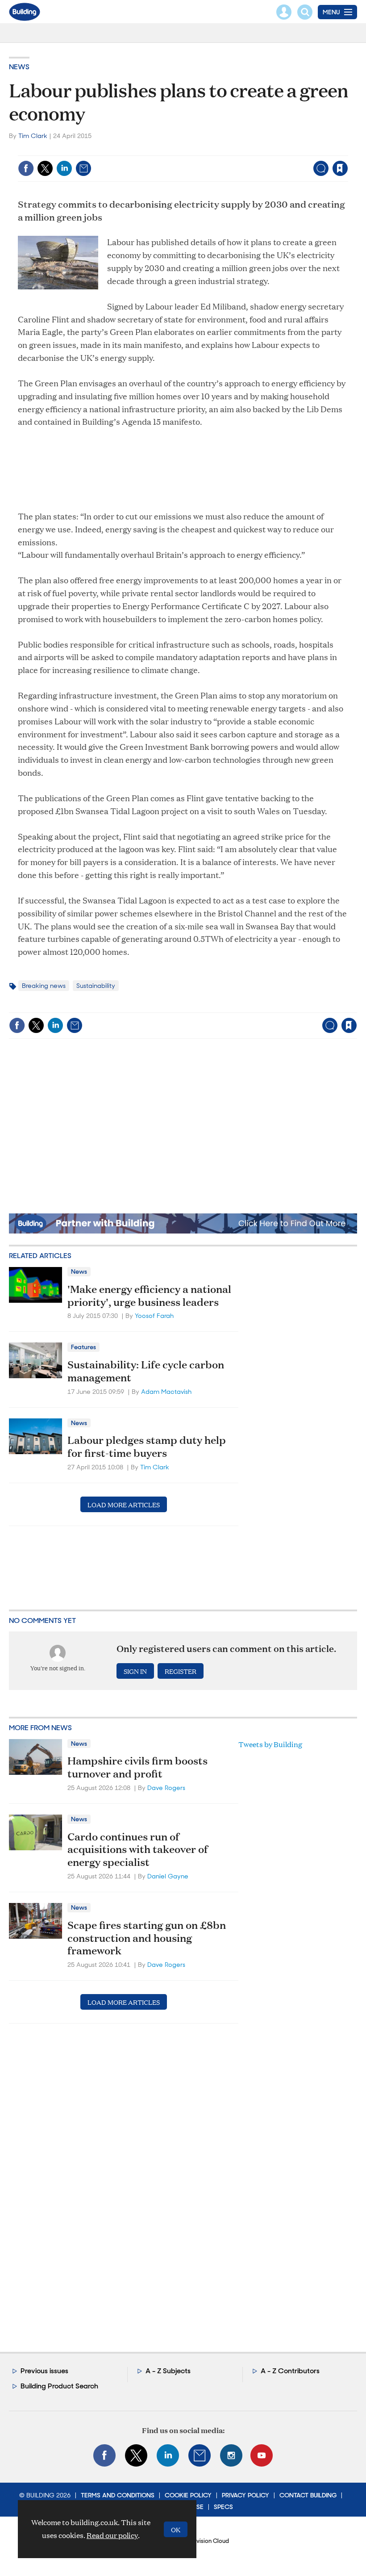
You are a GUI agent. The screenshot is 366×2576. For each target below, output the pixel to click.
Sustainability (96, 986)
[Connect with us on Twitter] (136, 2455)
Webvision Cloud (206, 2541)
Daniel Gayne (168, 1876)
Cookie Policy (188, 2495)
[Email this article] (83, 168)
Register (181, 1671)
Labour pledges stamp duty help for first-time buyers (147, 1446)
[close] (347, 150)
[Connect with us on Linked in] (168, 2455)
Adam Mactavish (166, 1392)
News (19, 67)
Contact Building (308, 2495)
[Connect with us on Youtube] (262, 2455)
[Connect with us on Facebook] (104, 2455)
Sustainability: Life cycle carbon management (146, 1371)
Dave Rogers (166, 1788)
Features (83, 1347)
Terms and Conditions (118, 2495)
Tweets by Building (270, 1744)
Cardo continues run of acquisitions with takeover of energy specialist (138, 1849)
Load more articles (124, 1504)
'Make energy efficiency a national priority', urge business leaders (149, 1295)
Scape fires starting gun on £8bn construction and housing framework (147, 1938)
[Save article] (340, 168)
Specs (223, 2507)
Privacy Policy (245, 2495)
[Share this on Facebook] (26, 168)
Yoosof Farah (154, 1316)
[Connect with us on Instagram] (231, 2455)
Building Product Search (59, 2386)
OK (176, 2529)
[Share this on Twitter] (45, 168)
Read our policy (112, 2535)
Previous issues (44, 2371)
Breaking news (44, 986)
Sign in (228, 150)
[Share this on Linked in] (64, 168)
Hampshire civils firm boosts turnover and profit (137, 1767)
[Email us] (200, 2455)
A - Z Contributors (290, 2371)
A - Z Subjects (168, 2371)
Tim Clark (33, 136)
